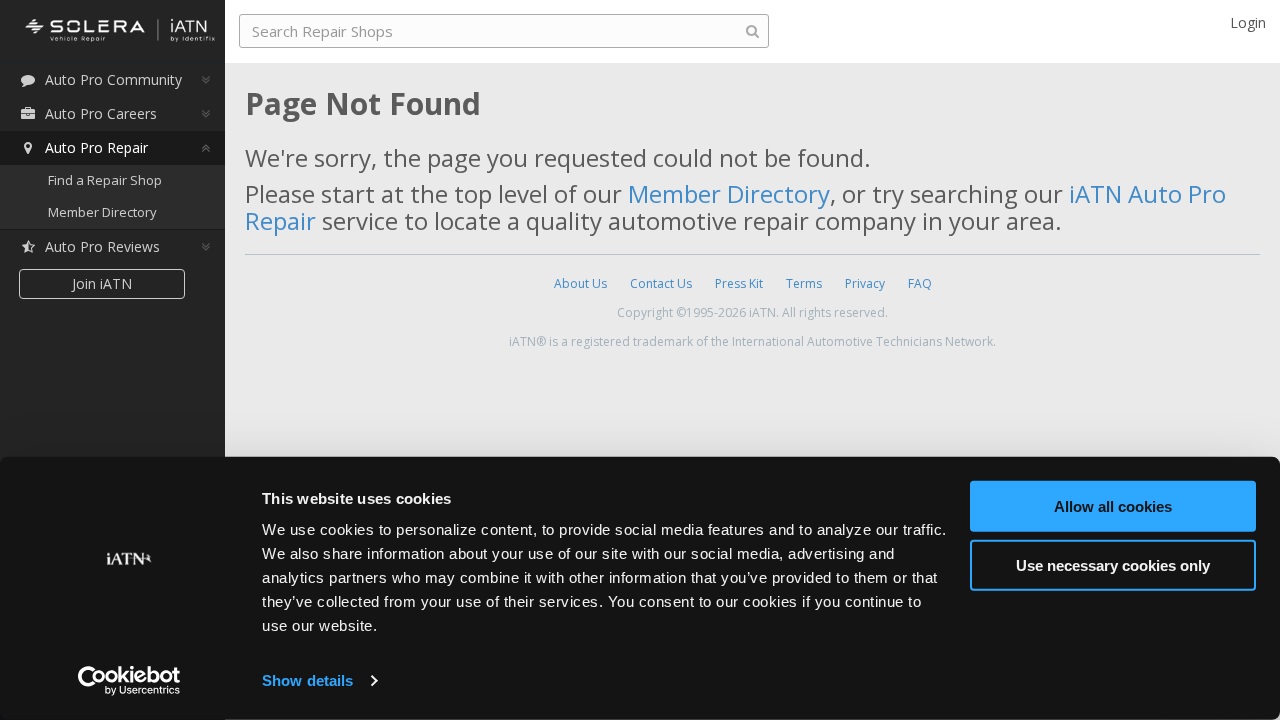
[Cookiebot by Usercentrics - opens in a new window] (129, 681)
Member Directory (102, 212)
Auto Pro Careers (101, 113)
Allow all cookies (1113, 506)
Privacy (865, 283)
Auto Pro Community (113, 79)
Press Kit (739, 283)
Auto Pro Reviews (102, 246)
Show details (307, 680)
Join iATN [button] (102, 283)
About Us (580, 283)
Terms (804, 283)
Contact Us (661, 283)
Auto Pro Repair (96, 147)
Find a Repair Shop (105, 180)
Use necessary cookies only (1113, 564)
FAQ (920, 283)
